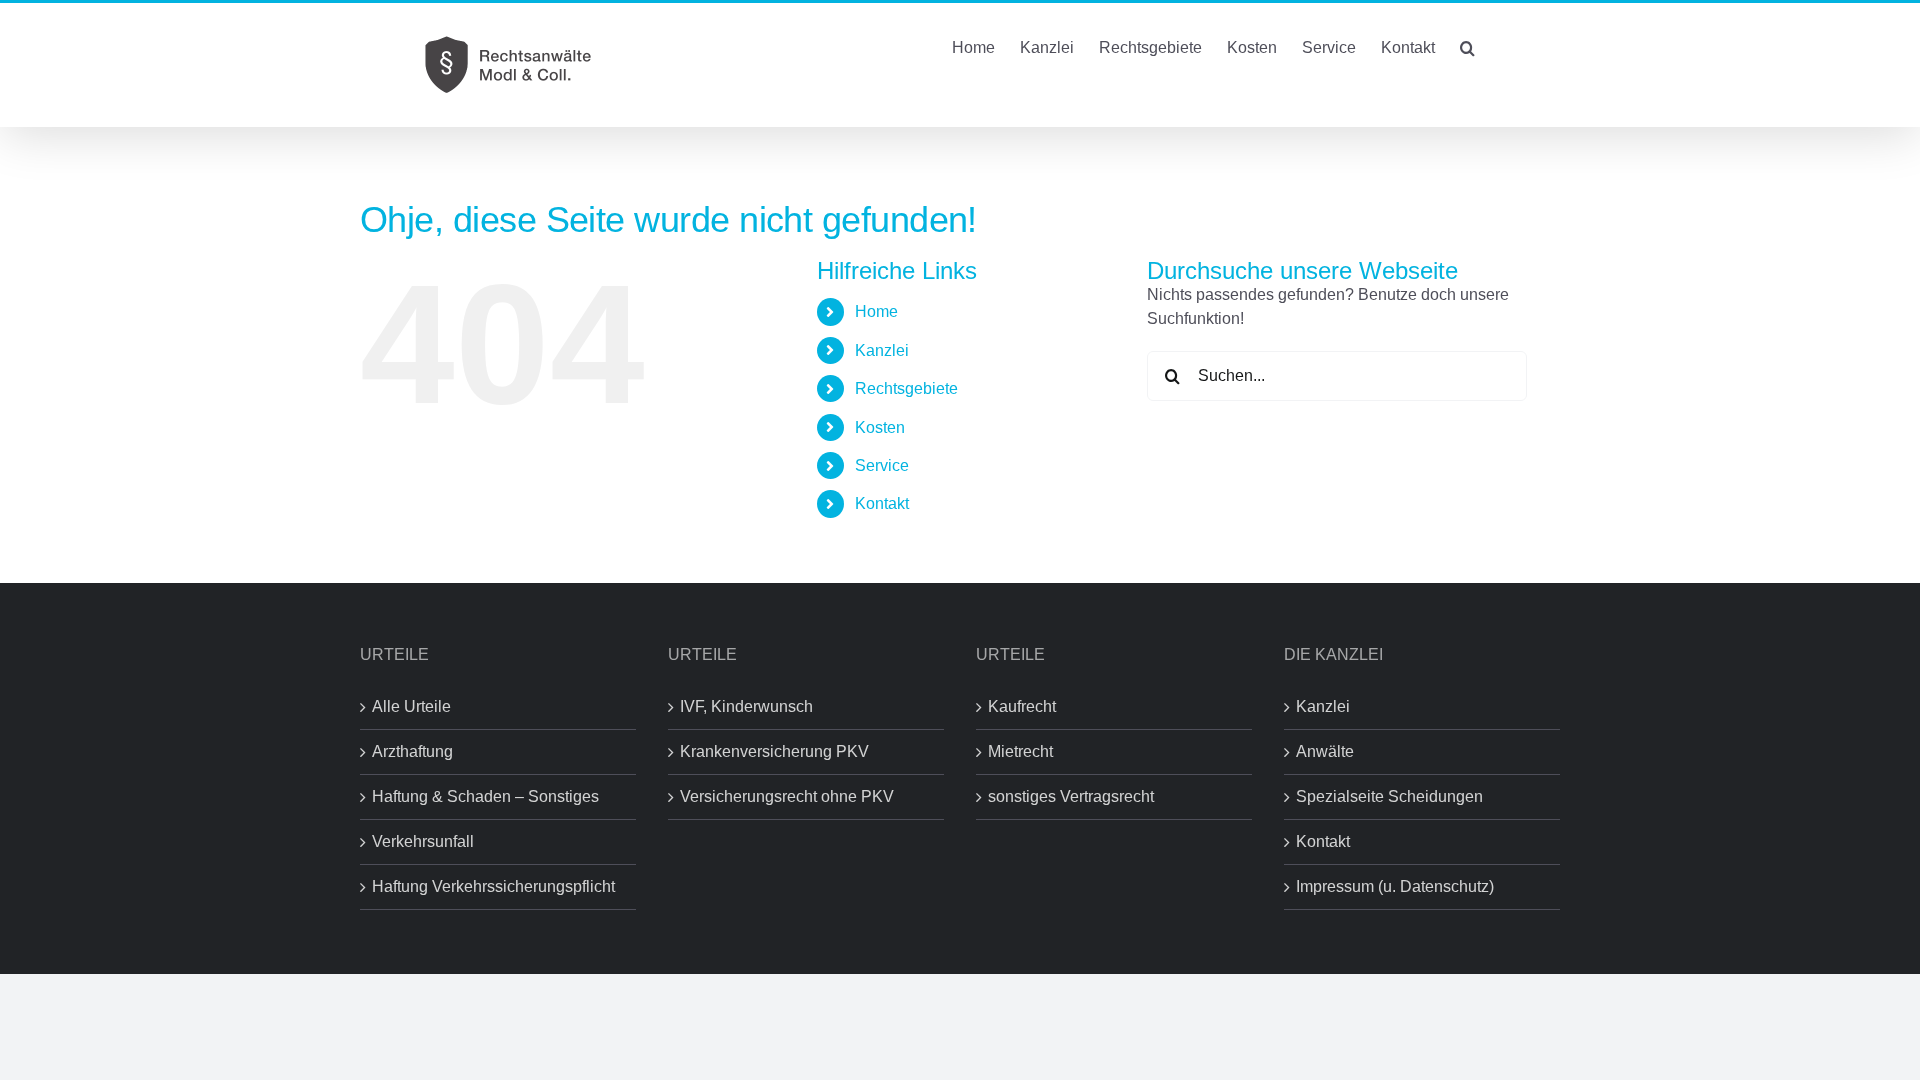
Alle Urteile (411, 706)
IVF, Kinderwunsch (746, 706)
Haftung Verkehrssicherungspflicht (493, 886)
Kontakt (882, 503)
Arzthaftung (412, 751)
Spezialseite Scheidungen (1389, 796)
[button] (1467, 46)
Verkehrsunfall (423, 841)
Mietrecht (1020, 751)
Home (876, 311)
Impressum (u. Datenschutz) (1395, 886)
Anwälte (1325, 751)
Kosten (880, 427)
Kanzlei (1323, 706)
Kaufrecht (1022, 706)
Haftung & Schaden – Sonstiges (485, 796)
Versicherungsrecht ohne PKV (787, 796)
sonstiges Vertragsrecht (1071, 796)
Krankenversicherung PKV (774, 751)
